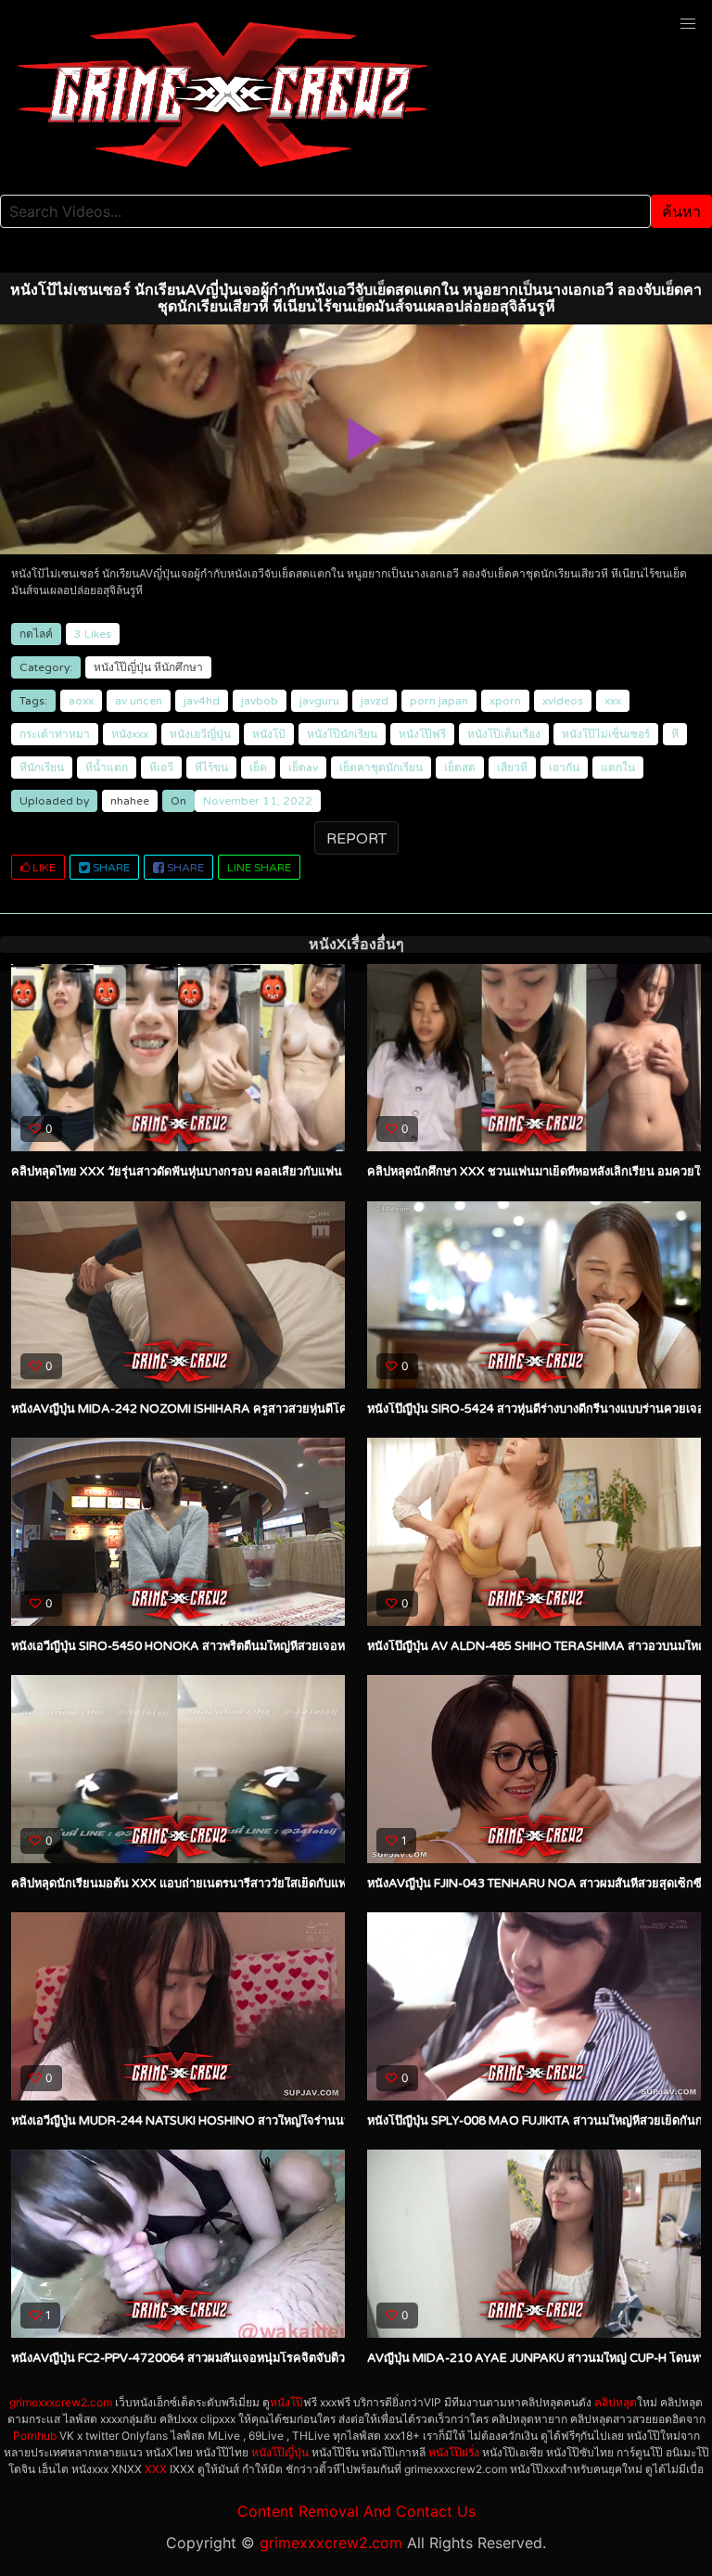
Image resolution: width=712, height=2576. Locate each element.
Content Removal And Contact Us (356, 2511)
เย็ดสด (460, 768)
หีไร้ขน (211, 768)
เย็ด (258, 768)
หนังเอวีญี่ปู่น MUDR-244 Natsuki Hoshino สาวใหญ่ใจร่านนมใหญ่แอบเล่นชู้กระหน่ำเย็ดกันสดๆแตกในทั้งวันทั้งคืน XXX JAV (340, 2121)
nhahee (130, 801)
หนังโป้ (269, 734)
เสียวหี (512, 768)
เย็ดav (303, 768)
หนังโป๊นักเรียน (342, 734)
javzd (375, 701)
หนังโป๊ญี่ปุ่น (122, 667)
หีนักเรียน (42, 768)
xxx (613, 701)
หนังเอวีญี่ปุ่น (200, 734)
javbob (260, 701)
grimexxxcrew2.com (61, 2402)
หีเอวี (161, 768)
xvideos (563, 701)
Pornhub (35, 2436)
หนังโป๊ (286, 2402)
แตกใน (618, 768)
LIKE (43, 868)
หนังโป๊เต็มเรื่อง (504, 734)
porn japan (439, 701)
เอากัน (564, 768)
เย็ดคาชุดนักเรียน (381, 768)
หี (675, 734)
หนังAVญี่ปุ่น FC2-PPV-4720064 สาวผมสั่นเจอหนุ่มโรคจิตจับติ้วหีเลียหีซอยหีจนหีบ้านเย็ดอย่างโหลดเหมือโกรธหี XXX (314, 2358)
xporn (505, 701)
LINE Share (259, 868)
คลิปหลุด (616, 2402)
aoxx (81, 701)
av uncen (139, 701)
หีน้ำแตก (107, 768)
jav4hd (202, 701)
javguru (319, 701)
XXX (156, 2469)
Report (356, 839)
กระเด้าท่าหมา (55, 734)
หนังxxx (130, 734)
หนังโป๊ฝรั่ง (454, 2452)
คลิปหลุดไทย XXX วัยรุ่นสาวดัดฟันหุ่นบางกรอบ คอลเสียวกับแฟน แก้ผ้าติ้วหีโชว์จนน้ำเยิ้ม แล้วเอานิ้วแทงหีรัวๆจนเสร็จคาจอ (325, 1172)
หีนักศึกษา (178, 667)
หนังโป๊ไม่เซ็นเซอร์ (606, 734)
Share (110, 868)
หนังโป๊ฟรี (422, 734)
